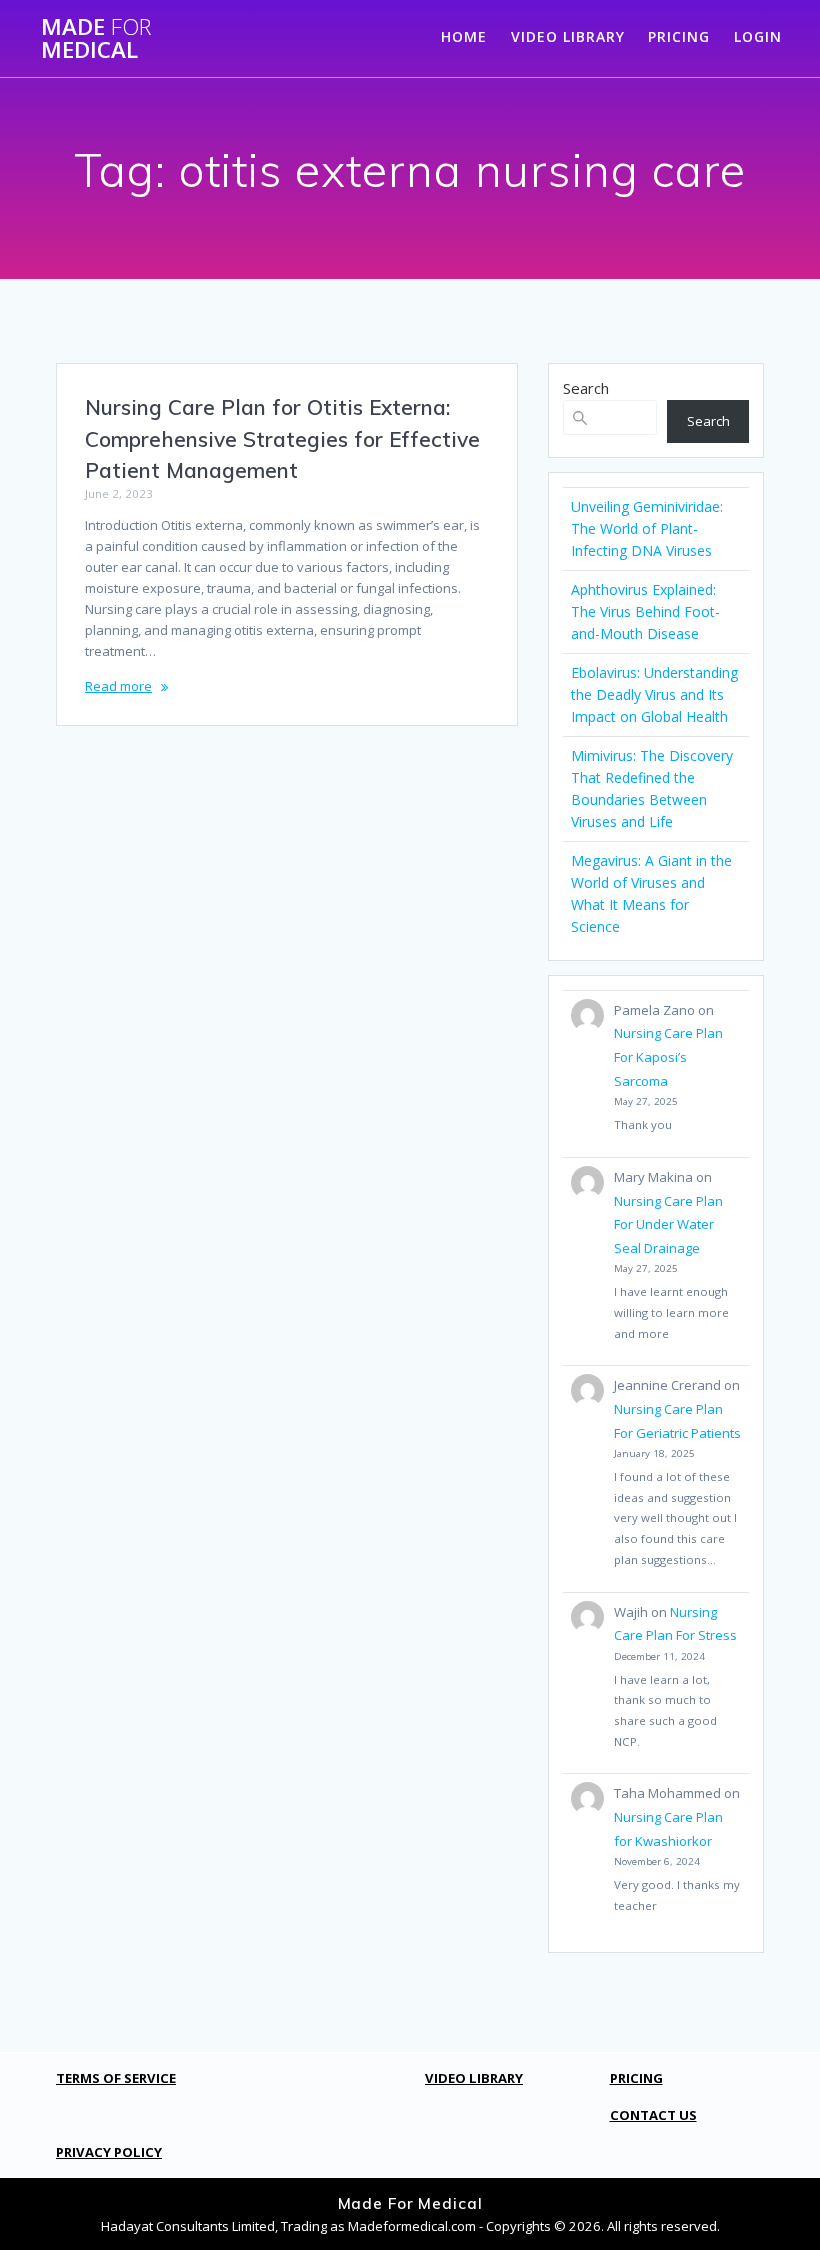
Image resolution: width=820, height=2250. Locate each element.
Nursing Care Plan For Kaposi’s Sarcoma (668, 1056)
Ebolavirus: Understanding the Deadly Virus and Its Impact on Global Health (654, 694)
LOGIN (758, 36)
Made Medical (96, 38)
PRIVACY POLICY (109, 2152)
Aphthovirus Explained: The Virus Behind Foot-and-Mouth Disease (645, 611)
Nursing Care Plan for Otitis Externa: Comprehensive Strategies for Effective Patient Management (282, 438)
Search (586, 388)
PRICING (679, 36)
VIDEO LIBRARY (568, 36)
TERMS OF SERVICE (116, 2078)
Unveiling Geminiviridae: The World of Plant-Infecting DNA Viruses (647, 528)
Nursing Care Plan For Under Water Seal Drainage (668, 1224)
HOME (464, 36)
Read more (118, 686)
